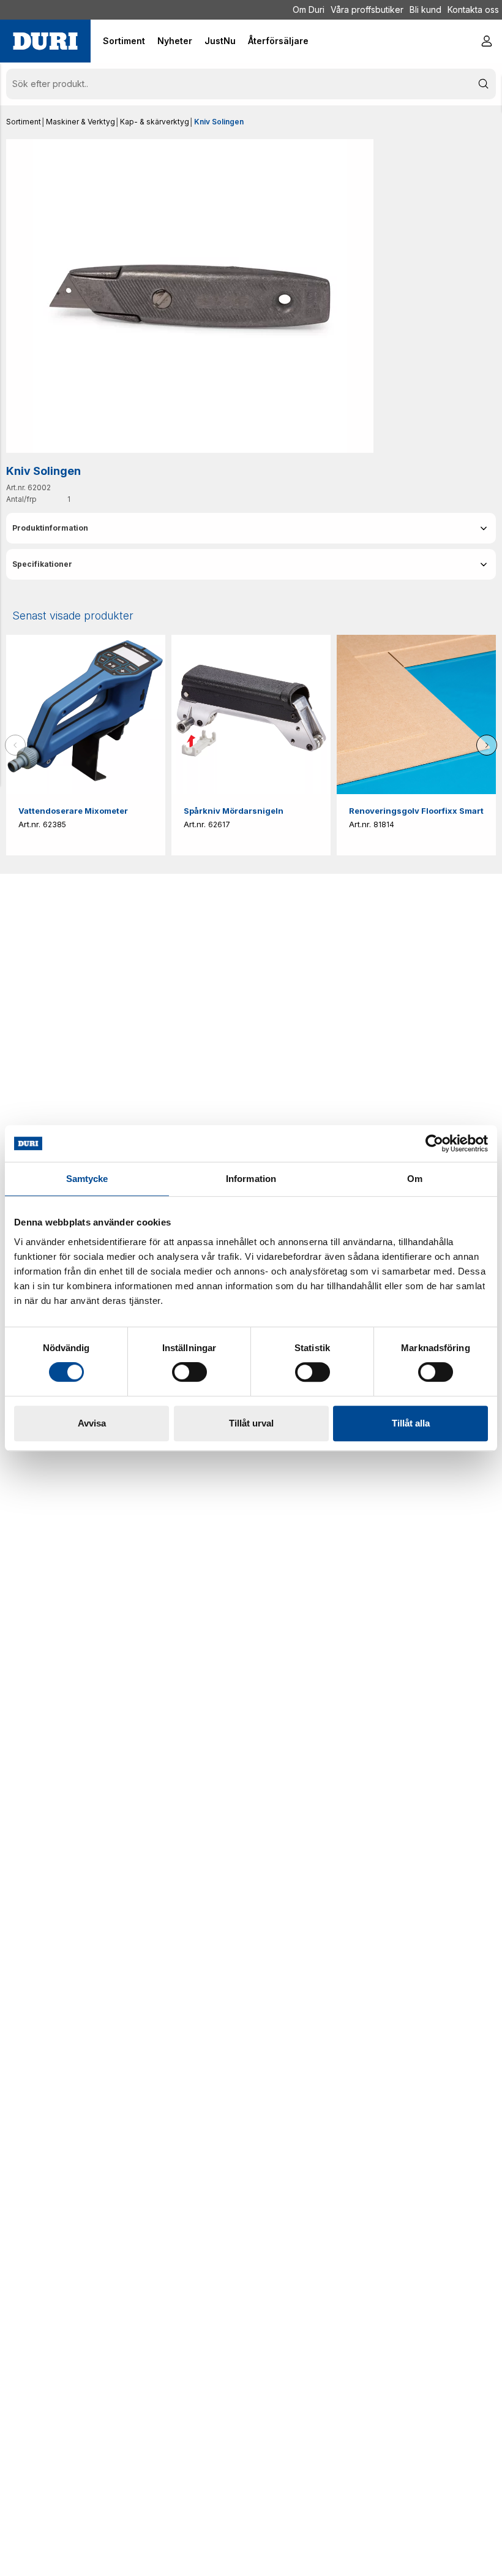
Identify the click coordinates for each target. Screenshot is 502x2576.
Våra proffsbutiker (367, 9)
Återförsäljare (278, 41)
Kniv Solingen (219, 122)
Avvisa (92, 1423)
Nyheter (175, 41)
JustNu (220, 41)
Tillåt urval (251, 1423)
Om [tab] (415, 1179)
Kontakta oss (473, 9)
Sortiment (24, 122)
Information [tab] (251, 1179)
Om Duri (309, 9)
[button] (251, 528)
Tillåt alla (411, 1423)
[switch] (189, 1372)
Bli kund (425, 9)
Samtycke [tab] (87, 1179)
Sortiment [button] (124, 41)
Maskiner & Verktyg (81, 122)
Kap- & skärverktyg (155, 122)
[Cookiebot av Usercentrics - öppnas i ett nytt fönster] (434, 1143)
